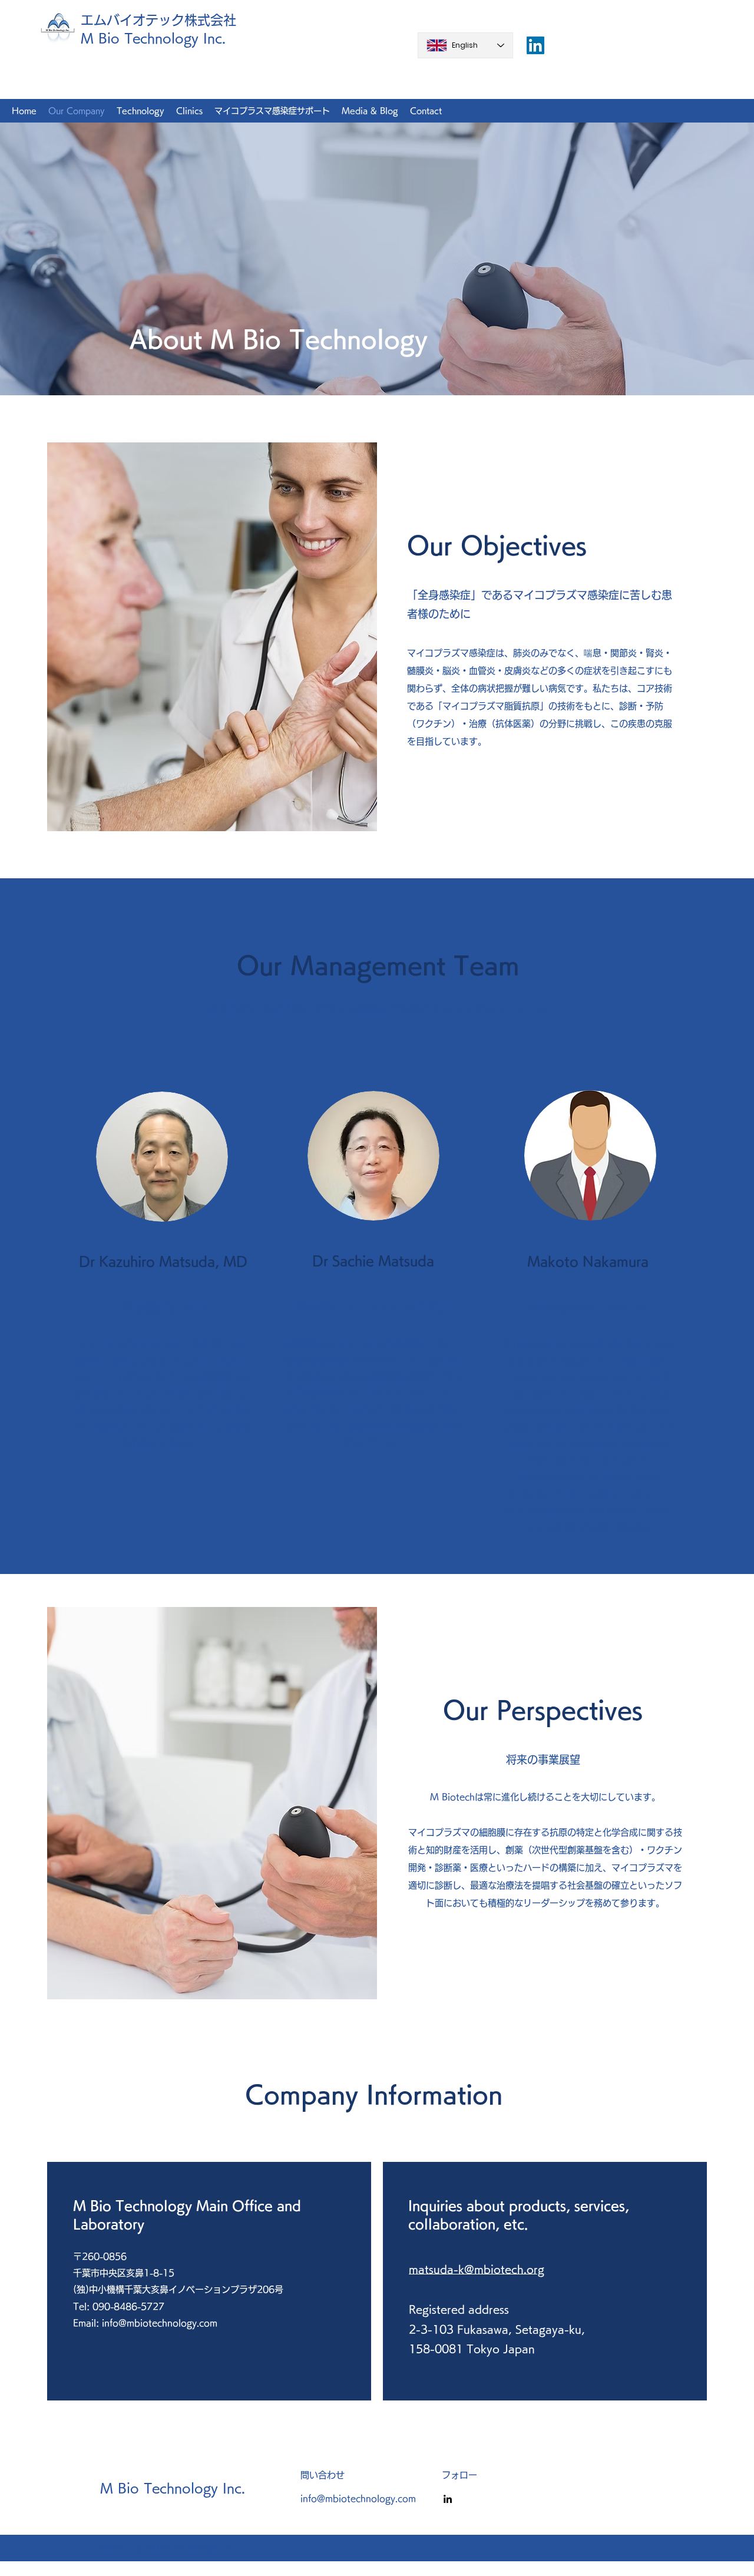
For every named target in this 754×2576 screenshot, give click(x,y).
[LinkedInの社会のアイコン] (535, 45)
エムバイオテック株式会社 (158, 20)
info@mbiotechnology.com (160, 2323)
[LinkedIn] (448, 2499)
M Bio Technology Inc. (153, 38)
